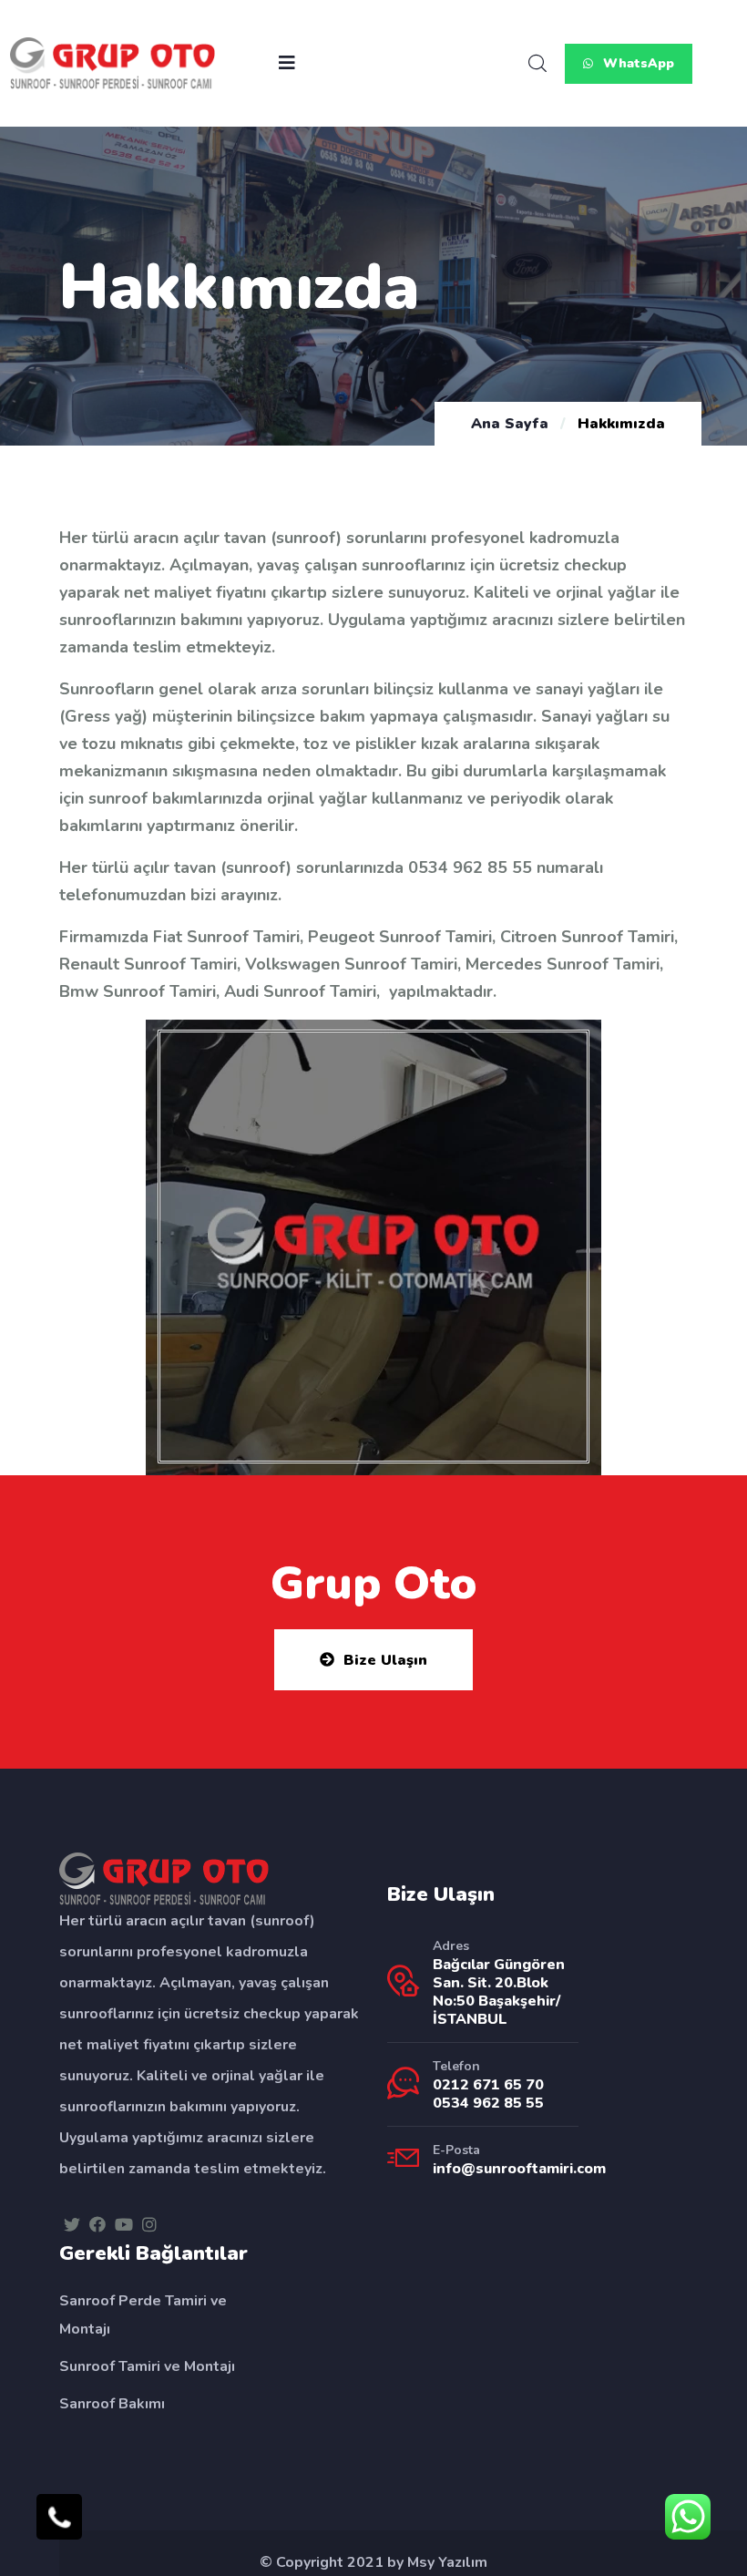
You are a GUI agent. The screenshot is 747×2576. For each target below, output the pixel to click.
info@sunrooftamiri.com (519, 2169)
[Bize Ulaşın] (59, 2517)
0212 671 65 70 (488, 2085)
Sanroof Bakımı (112, 2404)
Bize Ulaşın (385, 1660)
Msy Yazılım (447, 2562)
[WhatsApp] (688, 2517)
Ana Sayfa (510, 424)
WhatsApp (637, 63)
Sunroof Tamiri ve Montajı (147, 2366)
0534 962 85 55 (470, 867)
